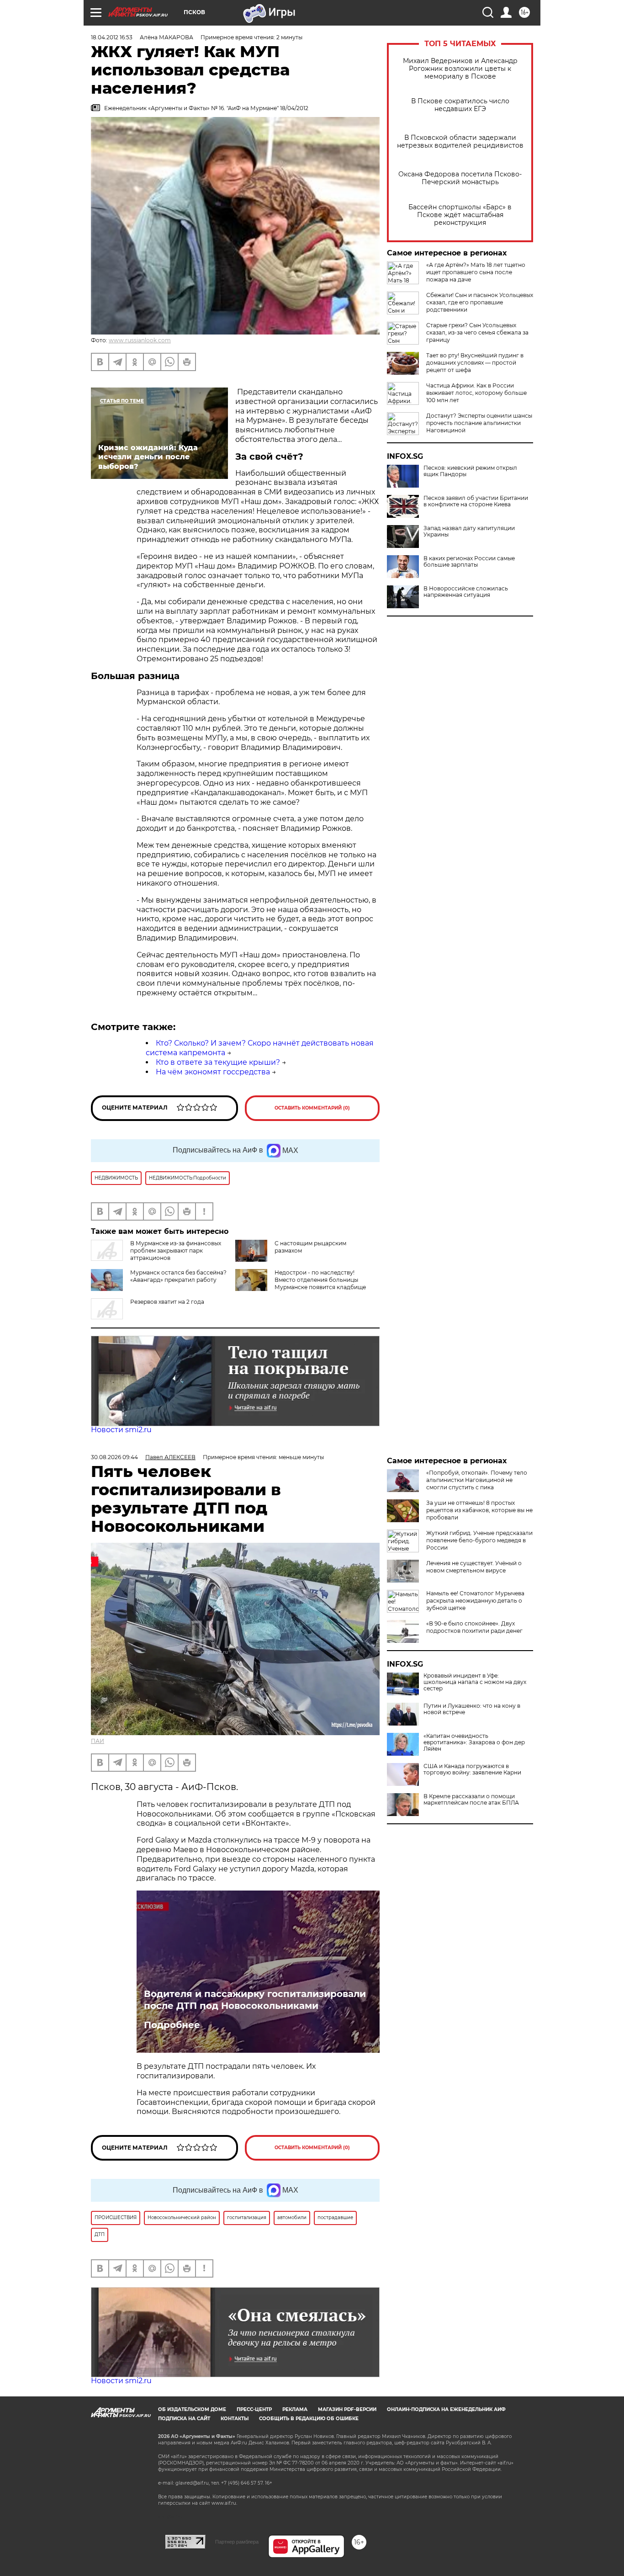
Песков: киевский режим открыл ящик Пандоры (470, 471)
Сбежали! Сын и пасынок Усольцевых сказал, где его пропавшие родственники (480, 302)
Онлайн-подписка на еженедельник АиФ (446, 2409)
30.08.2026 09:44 (114, 1457)
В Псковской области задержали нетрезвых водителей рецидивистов (460, 142)
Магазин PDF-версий (347, 2409)
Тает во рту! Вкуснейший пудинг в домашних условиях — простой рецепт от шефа (475, 363)
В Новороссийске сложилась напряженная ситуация (466, 592)
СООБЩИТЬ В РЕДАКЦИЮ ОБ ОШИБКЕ (309, 2419)
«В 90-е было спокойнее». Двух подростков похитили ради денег (474, 1627)
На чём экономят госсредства (213, 1072)
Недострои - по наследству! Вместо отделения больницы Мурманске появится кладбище (320, 1280)
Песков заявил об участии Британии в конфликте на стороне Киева (476, 501)
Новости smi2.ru (121, 1430)
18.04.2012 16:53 (112, 37)
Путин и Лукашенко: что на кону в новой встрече (472, 1709)
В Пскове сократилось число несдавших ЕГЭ (460, 105)
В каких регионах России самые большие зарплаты (469, 562)
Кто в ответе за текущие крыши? (218, 1062)
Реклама (295, 2409)
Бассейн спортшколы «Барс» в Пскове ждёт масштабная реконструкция (460, 215)
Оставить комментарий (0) (312, 1108)
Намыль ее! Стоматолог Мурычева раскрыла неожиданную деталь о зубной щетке (475, 1601)
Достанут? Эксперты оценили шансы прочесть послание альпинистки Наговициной (479, 423)
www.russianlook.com (140, 340)
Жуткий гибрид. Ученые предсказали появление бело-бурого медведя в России (479, 1540)
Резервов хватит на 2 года (167, 1302)
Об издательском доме (192, 2409)
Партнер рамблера (237, 2542)
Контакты (235, 2419)
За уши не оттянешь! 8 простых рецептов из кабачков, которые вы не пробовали (479, 1510)
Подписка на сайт (184, 2419)
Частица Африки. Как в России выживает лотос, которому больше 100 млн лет (476, 393)
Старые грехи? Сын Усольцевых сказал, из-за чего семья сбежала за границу (477, 332)
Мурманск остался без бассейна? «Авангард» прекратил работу (178, 1276)
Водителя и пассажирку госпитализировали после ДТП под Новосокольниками (255, 2000)
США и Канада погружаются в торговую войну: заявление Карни (472, 1769)
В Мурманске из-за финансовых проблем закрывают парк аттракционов (176, 1251)
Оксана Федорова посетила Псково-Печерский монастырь (460, 178)
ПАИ (98, 1741)
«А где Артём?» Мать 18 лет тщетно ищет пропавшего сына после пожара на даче (476, 272)
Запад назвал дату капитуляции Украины (469, 531)
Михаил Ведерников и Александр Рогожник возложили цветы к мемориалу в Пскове (460, 69)
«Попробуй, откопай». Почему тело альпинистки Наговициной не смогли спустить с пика (477, 1480)
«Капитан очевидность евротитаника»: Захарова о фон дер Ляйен (474, 1742)
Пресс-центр (254, 2409)
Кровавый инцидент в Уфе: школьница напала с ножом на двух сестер (475, 1682)
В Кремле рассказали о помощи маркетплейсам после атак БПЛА (471, 1800)
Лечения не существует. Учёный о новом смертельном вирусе (474, 1567)
